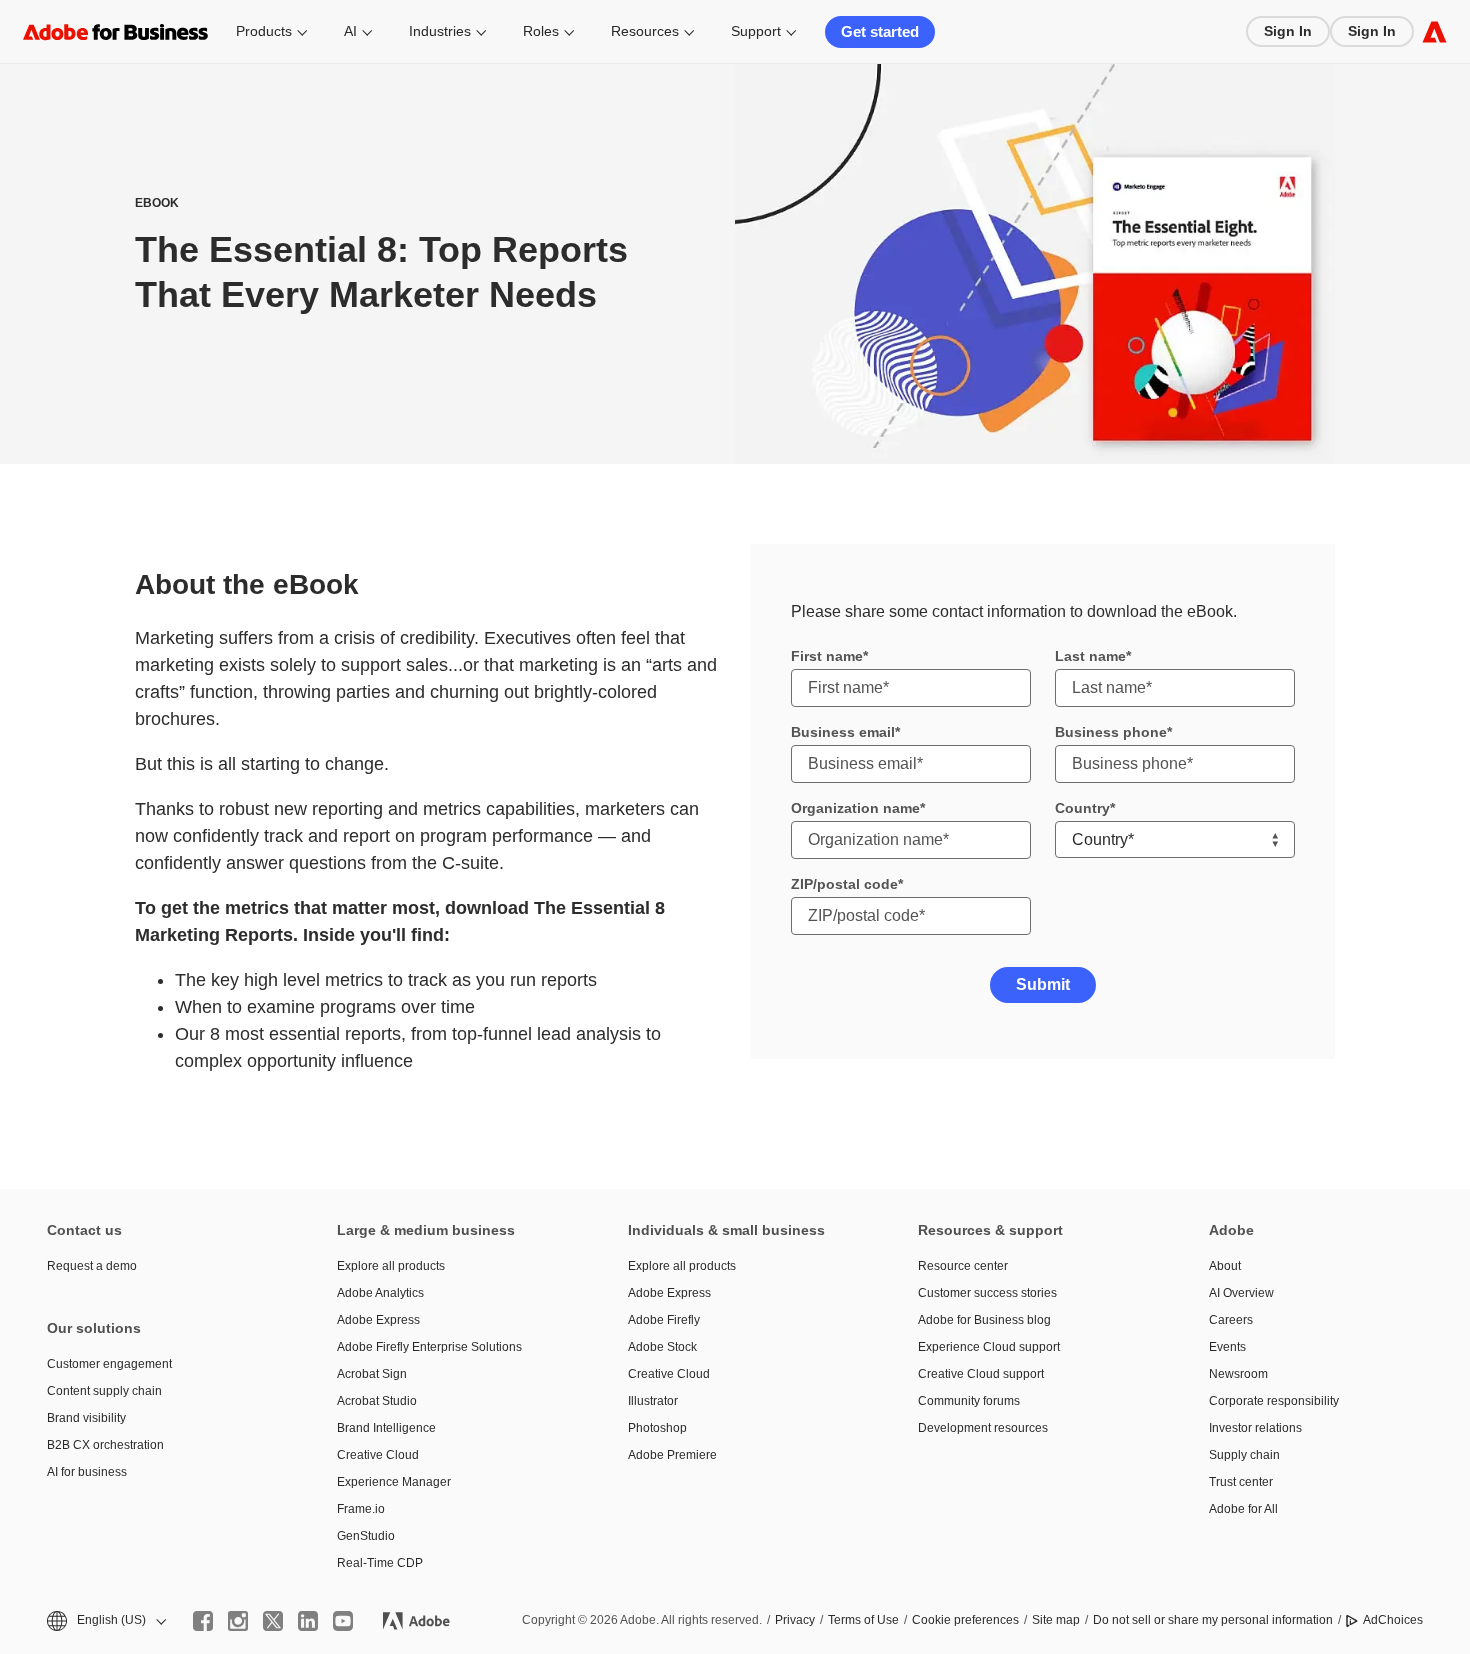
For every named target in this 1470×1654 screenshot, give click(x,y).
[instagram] (238, 1621)
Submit (1043, 984)
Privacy (795, 1620)
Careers (1231, 1320)
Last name (1090, 656)
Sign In (1288, 31)
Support (756, 31)
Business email (843, 732)
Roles (541, 31)
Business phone (1111, 732)
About (1225, 1266)
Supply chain (1244, 1455)
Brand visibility (86, 1418)
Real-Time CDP (380, 1563)
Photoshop (657, 1428)
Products (264, 31)
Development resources (983, 1428)
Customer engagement (109, 1364)
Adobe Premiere (672, 1455)
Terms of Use (863, 1620)
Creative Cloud (378, 1455)
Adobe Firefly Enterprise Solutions (429, 1347)
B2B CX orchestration (105, 1445)
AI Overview (1241, 1293)
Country (1082, 808)
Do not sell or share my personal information (1213, 1620)
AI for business (87, 1472)
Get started (880, 31)
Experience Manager (394, 1482)
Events (1227, 1347)
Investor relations (1255, 1428)
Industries (440, 31)
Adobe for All (1243, 1509)
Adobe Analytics (380, 1293)
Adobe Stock (662, 1347)
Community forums (969, 1401)
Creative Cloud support (981, 1374)
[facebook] (203, 1621)
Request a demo (92, 1266)
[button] (105, 1620)
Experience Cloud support (989, 1347)
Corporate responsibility (1274, 1401)
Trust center (1241, 1482)
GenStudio (366, 1536)
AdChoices (1393, 1620)
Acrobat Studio (377, 1401)
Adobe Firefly (664, 1320)
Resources (645, 31)
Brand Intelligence (386, 1428)
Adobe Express (378, 1320)
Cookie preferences (965, 1620)
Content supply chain (104, 1391)
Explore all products (391, 1266)
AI (350, 31)
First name (827, 656)
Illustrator (653, 1401)
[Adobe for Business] (1434, 31)
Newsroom (1238, 1374)
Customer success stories (987, 1293)
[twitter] (273, 1621)
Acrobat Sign (372, 1374)
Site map (1056, 1620)
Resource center (963, 1266)
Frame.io (361, 1509)
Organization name (855, 808)
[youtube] (343, 1621)
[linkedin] (308, 1621)
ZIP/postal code (844, 884)
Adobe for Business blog (984, 1320)
